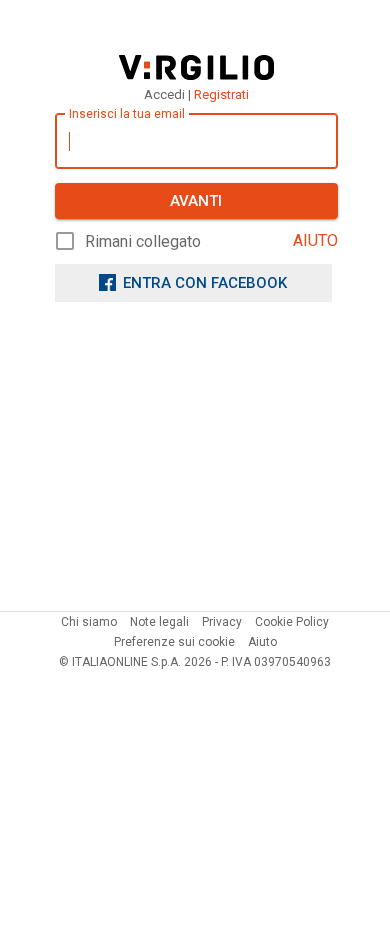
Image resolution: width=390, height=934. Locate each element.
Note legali (159, 622)
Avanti (196, 201)
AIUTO (315, 240)
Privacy (222, 622)
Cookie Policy (292, 622)
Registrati (221, 94)
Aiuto (262, 642)
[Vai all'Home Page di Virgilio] (196, 67)
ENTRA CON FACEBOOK (205, 283)
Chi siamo (89, 622)
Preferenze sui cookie (174, 642)
